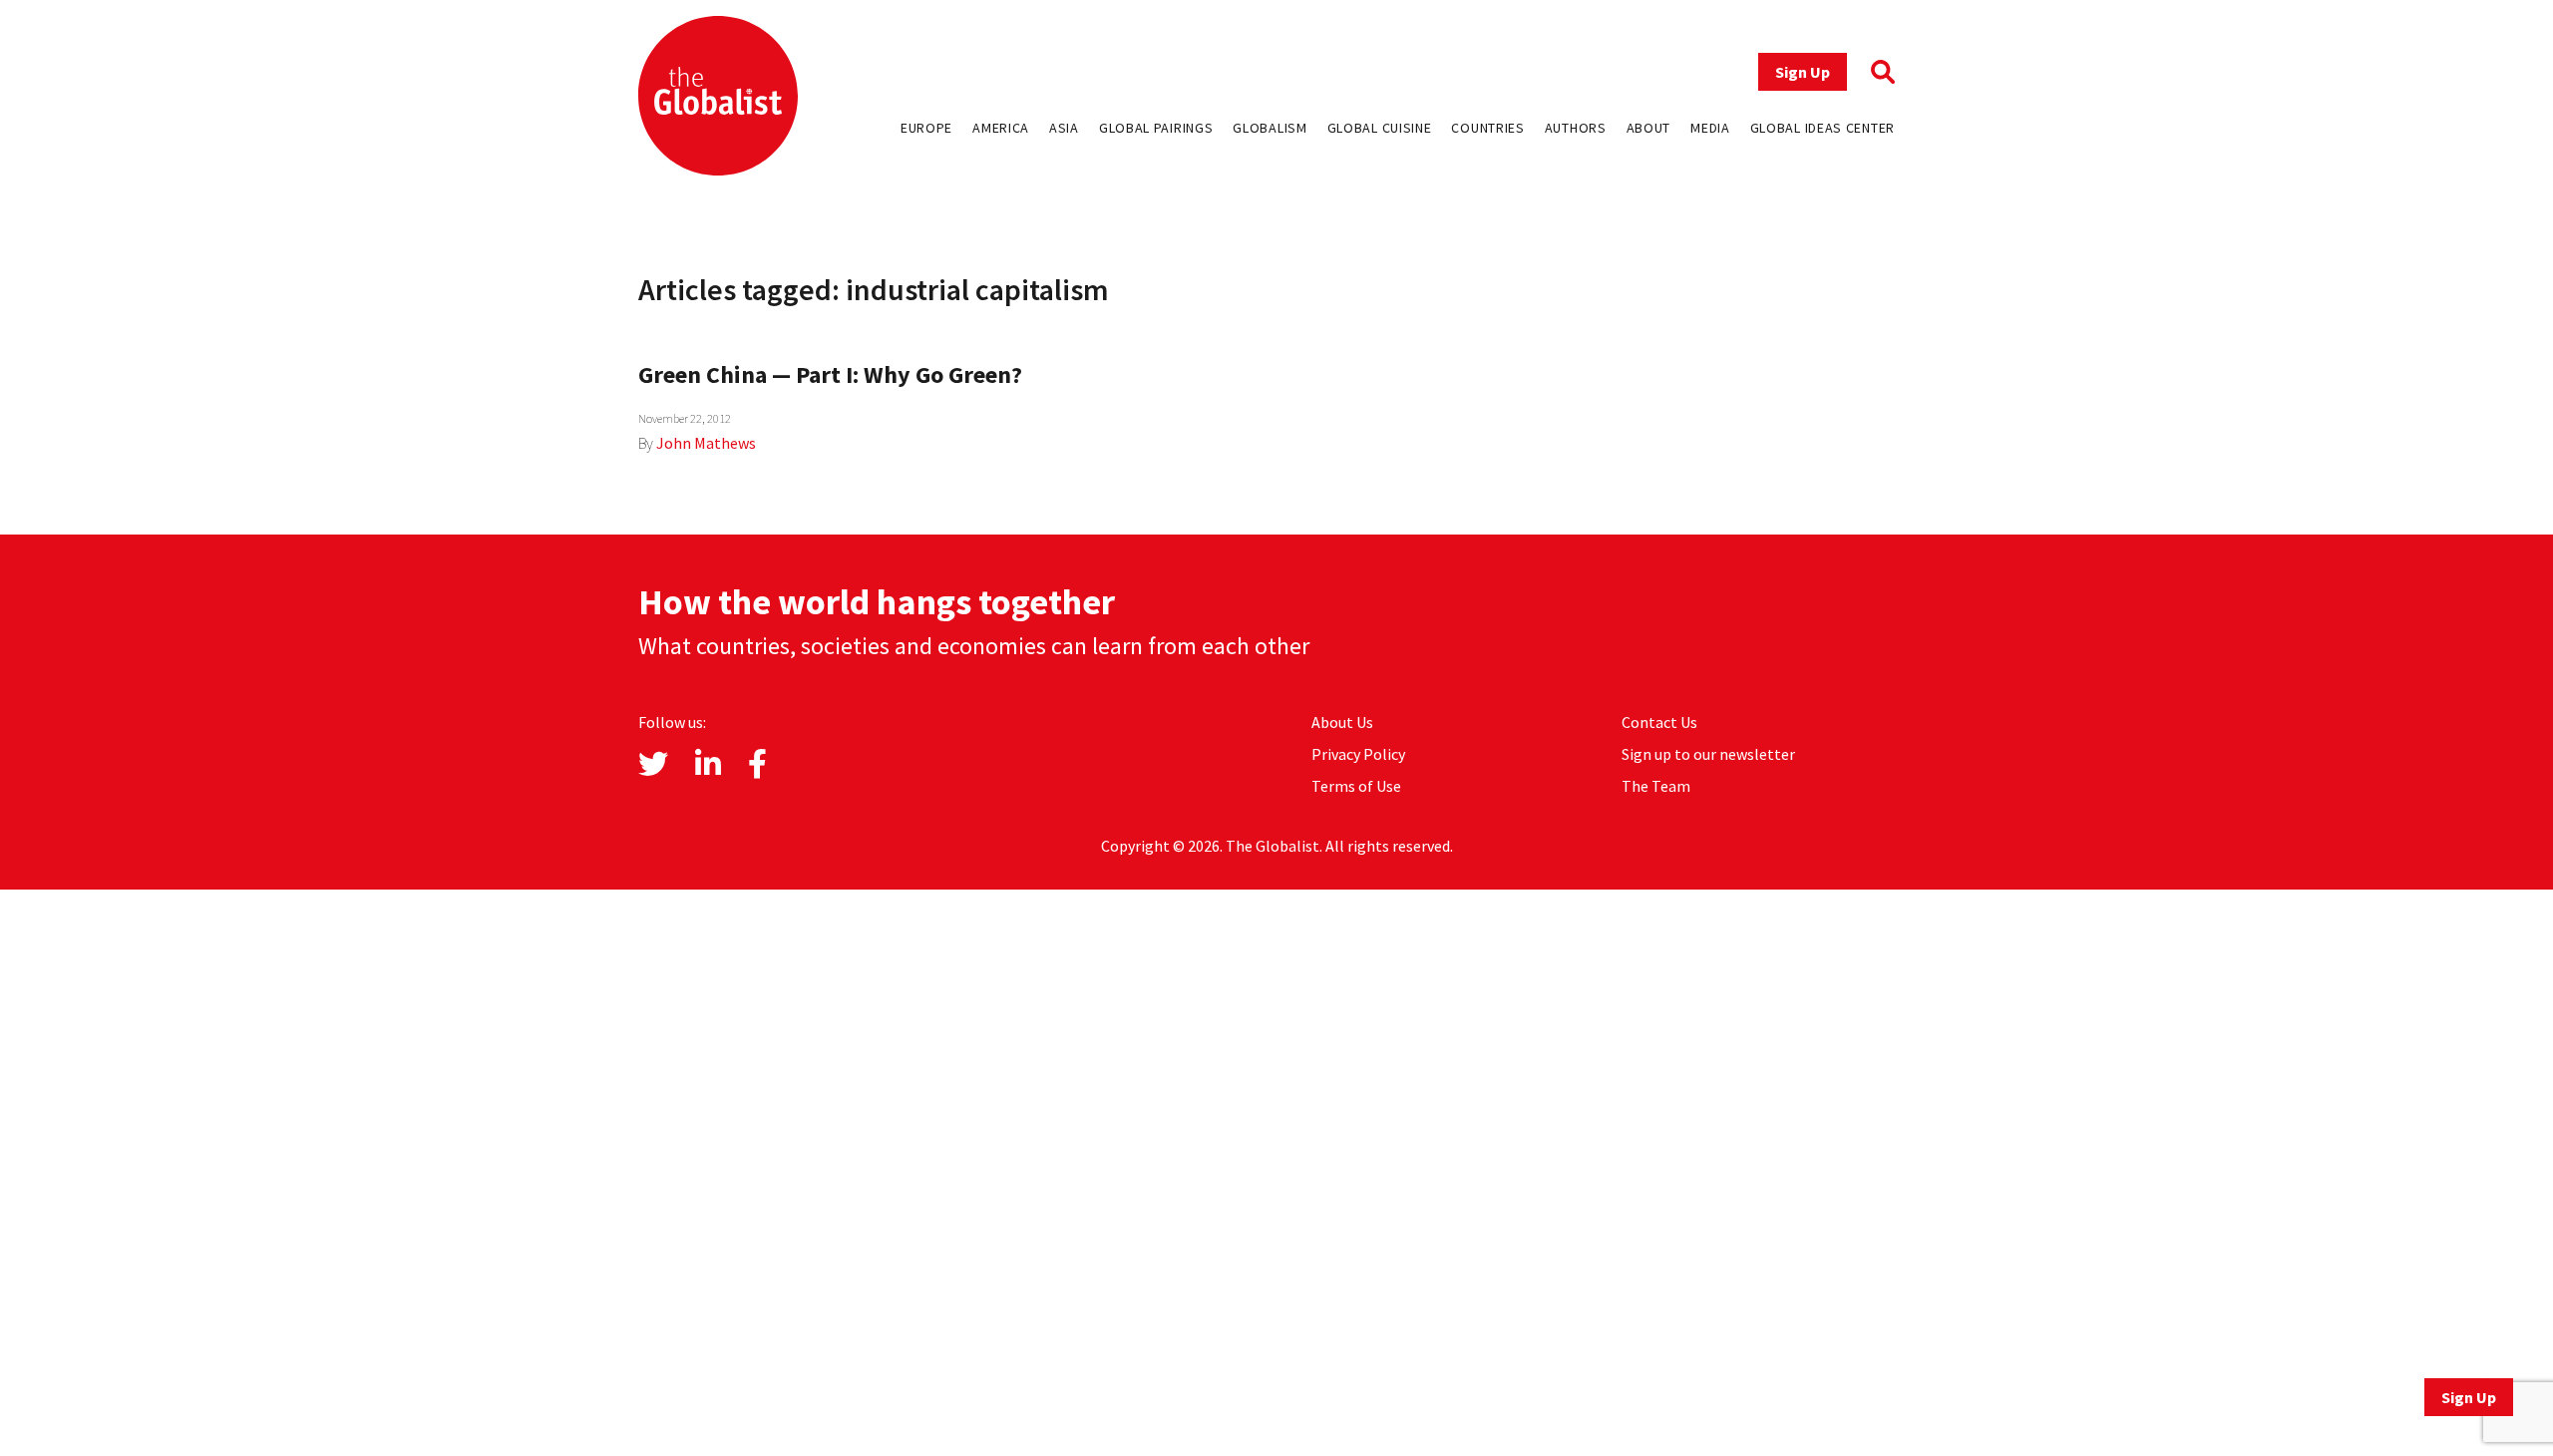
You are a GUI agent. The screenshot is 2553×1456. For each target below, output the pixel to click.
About (1649, 128)
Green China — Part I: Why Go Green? (830, 374)
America (1001, 128)
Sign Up (1803, 72)
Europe (926, 128)
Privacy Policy (1358, 754)
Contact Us (1659, 722)
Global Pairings (1156, 128)
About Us (1342, 722)
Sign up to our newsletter (1708, 754)
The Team (1656, 786)
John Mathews (706, 443)
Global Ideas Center (1823, 128)
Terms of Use (1356, 786)
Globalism (1270, 128)
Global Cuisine (1380, 128)
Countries (1487, 128)
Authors (1576, 128)
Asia (1064, 128)
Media (1710, 128)
